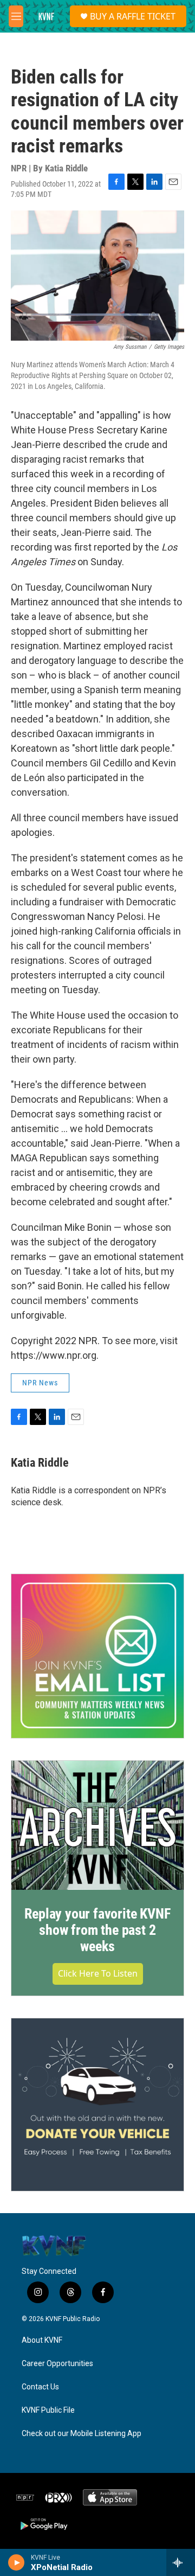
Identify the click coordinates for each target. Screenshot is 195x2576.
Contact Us (40, 2387)
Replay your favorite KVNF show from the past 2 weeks (97, 1930)
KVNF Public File (48, 2410)
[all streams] (181, 2562)
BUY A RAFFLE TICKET (133, 16)
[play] (17, 2562)
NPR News (40, 1383)
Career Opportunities (57, 2364)
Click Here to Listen (98, 1973)
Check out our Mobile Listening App (82, 2434)
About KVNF (42, 2340)
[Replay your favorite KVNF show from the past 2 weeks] (97, 1826)
